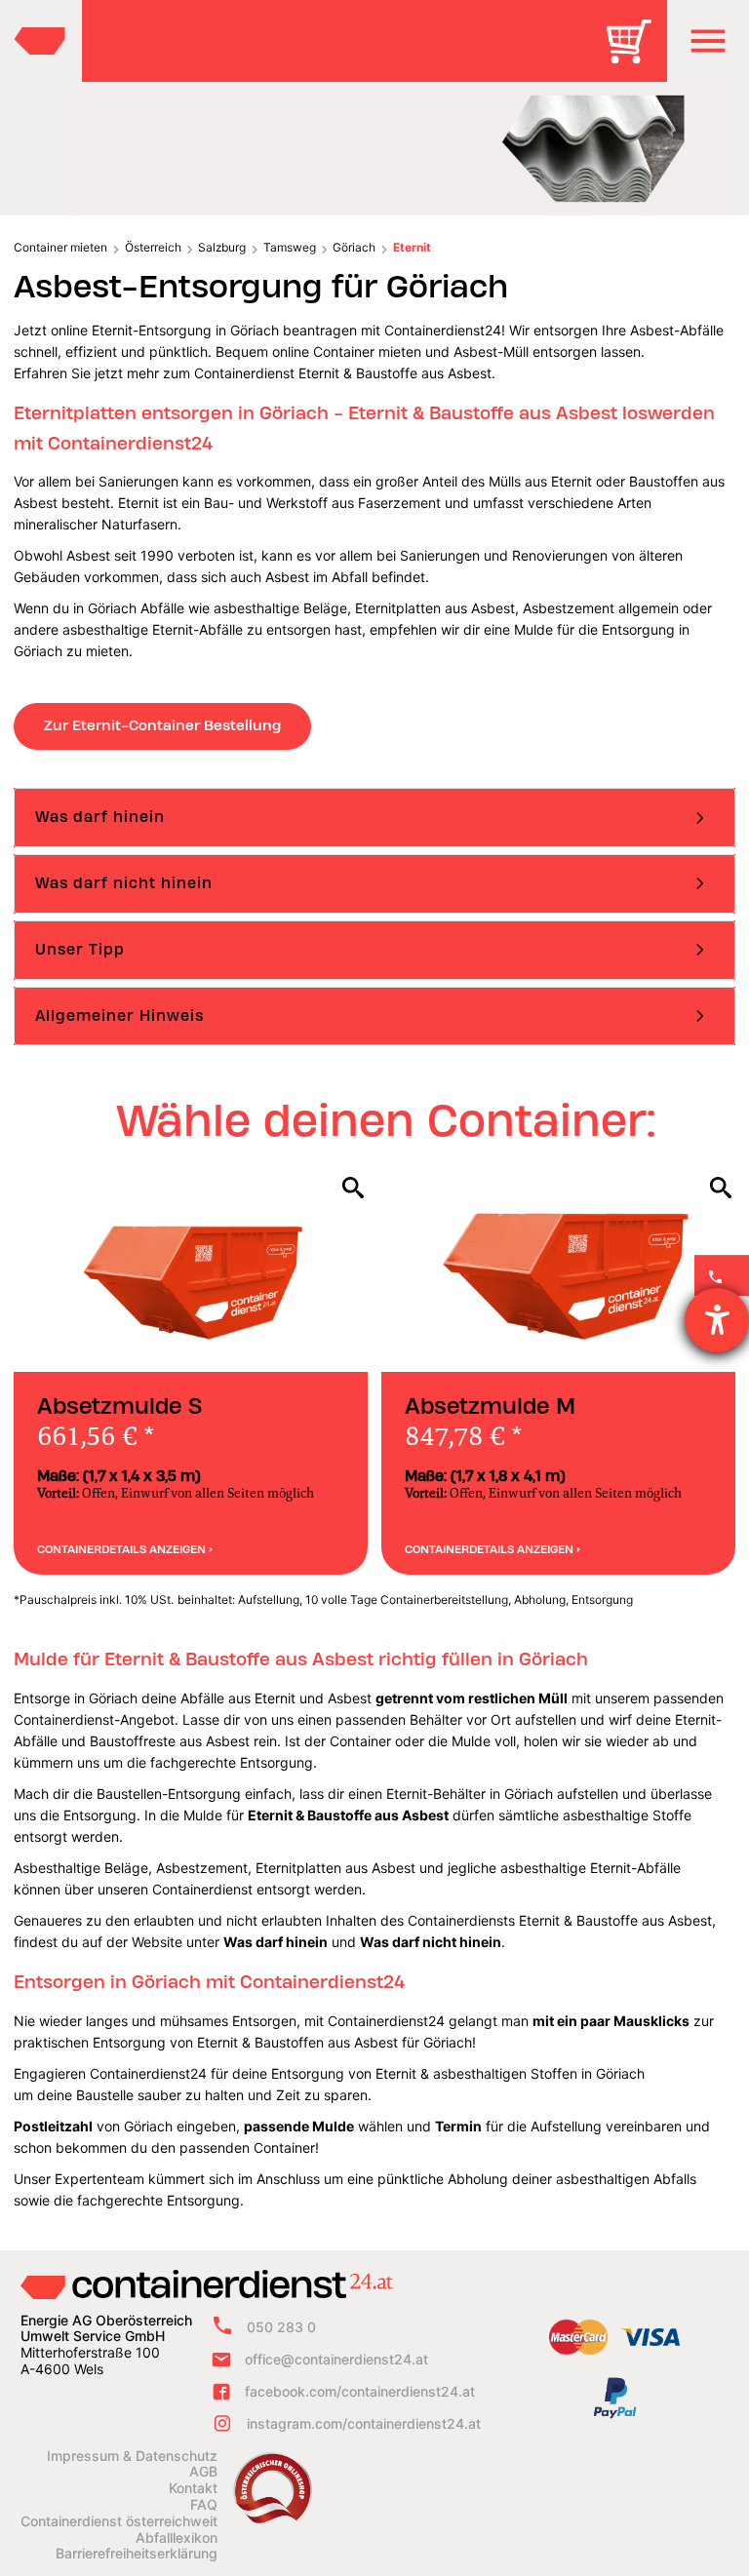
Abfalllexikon (177, 2538)
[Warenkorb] (636, 55)
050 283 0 (281, 2327)
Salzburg (222, 247)
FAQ (204, 2505)
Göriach (354, 247)
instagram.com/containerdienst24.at (364, 2423)
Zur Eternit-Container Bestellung (162, 725)
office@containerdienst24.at (336, 2359)
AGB (203, 2472)
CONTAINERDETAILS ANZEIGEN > (125, 1549)
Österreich (153, 247)
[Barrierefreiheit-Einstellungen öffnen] (717, 1320)
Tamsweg (290, 247)
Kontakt (193, 2488)
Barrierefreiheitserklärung (137, 2554)
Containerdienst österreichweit (119, 2521)
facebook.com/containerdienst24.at (360, 2391)
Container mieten (60, 247)
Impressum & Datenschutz (132, 2456)
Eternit (412, 247)
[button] (708, 41)
